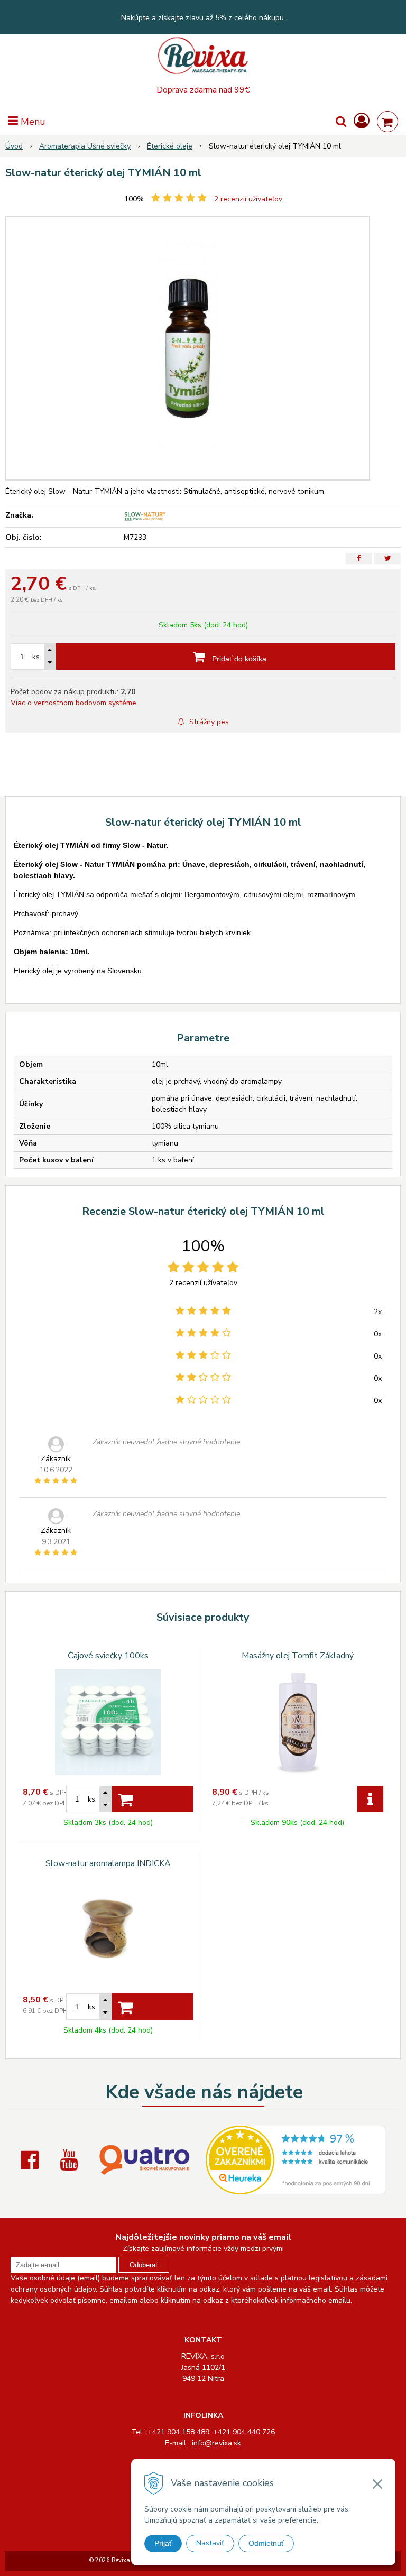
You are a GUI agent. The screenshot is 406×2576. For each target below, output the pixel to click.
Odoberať (144, 2265)
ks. (37, 657)
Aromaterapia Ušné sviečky (85, 146)
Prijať (163, 2543)
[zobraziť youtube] (71, 2160)
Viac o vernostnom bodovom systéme (73, 703)
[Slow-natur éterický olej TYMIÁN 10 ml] (188, 348)
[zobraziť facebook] (32, 2160)
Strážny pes (208, 722)
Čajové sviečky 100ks (108, 1656)
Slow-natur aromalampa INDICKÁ (108, 1863)
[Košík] (387, 122)
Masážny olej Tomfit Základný (298, 1656)
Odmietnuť (266, 2543)
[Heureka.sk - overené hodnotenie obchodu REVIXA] (296, 2189)
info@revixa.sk (216, 2443)
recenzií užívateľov (248, 199)
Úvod (14, 146)
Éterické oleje (170, 146)
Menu (32, 122)
